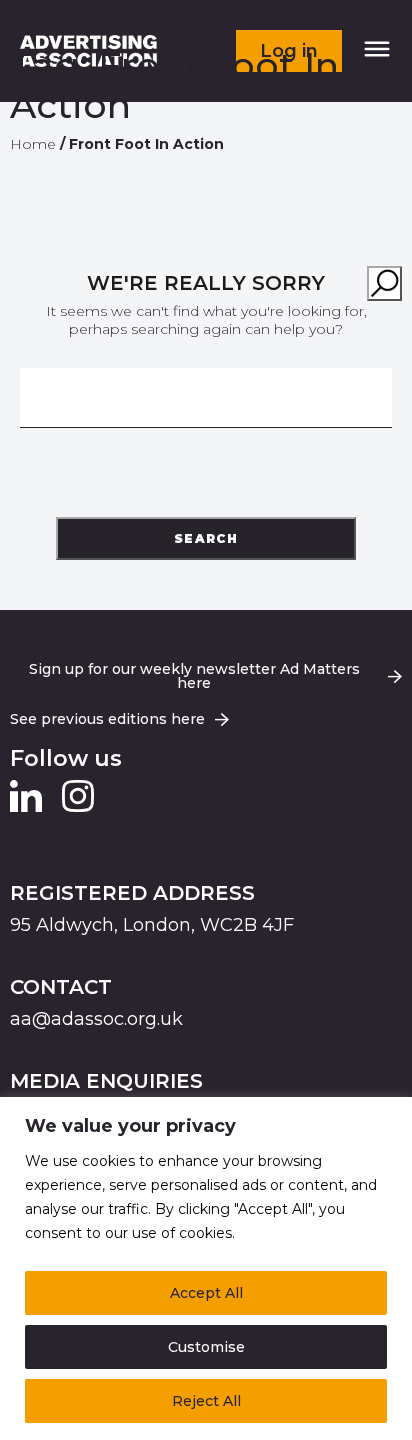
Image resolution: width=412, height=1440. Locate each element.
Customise (206, 1347)
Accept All (206, 1293)
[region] (206, 1268)
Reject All (206, 1401)
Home (33, 145)
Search (206, 538)
